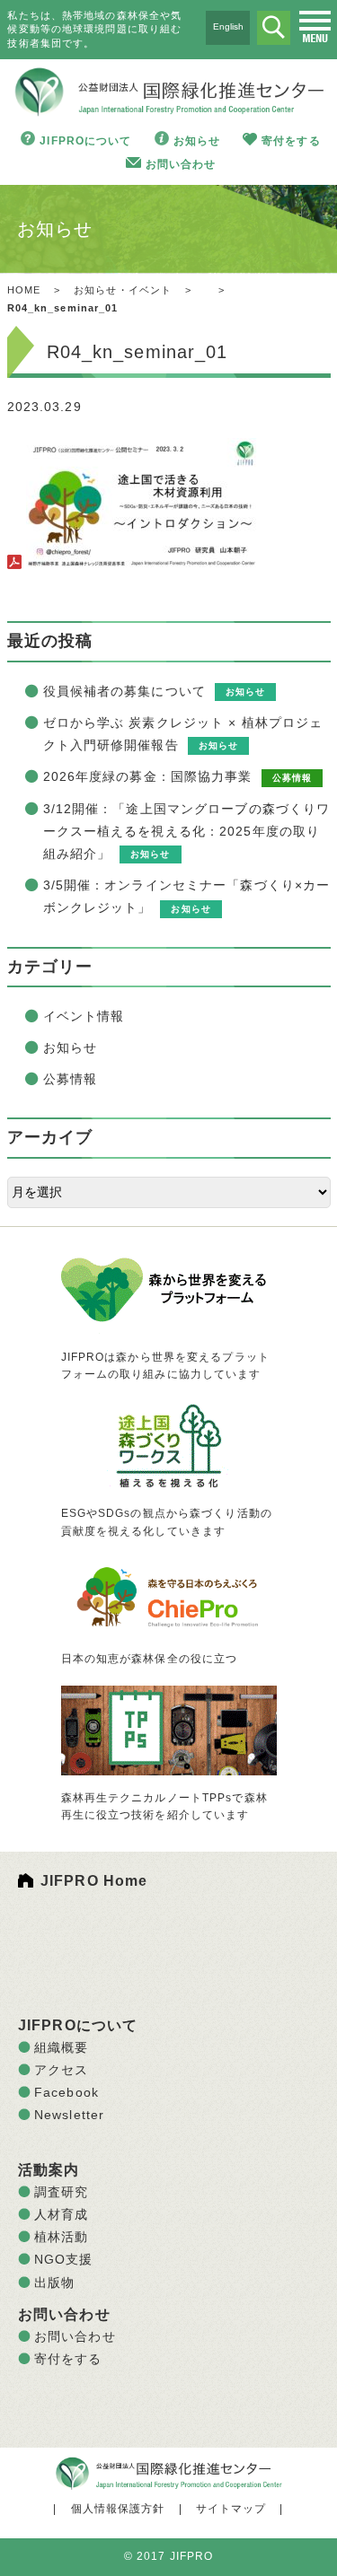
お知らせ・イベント (123, 290)
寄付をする (291, 141)
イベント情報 (84, 1016)
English (228, 26)
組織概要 (61, 2047)
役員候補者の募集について (124, 691)
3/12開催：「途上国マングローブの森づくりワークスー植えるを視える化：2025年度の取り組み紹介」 (187, 831)
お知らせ (197, 141)
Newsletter (69, 2115)
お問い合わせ (181, 164)
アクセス (61, 2070)
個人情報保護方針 (118, 2509)
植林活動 (61, 2237)
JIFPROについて (85, 141)
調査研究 (61, 2192)
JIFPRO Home (94, 1881)
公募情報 (70, 1079)
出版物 (54, 2282)
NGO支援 (64, 2259)
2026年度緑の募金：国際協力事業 (148, 776)
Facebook (67, 2092)
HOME (24, 290)
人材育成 (61, 2214)
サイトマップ (231, 2509)
